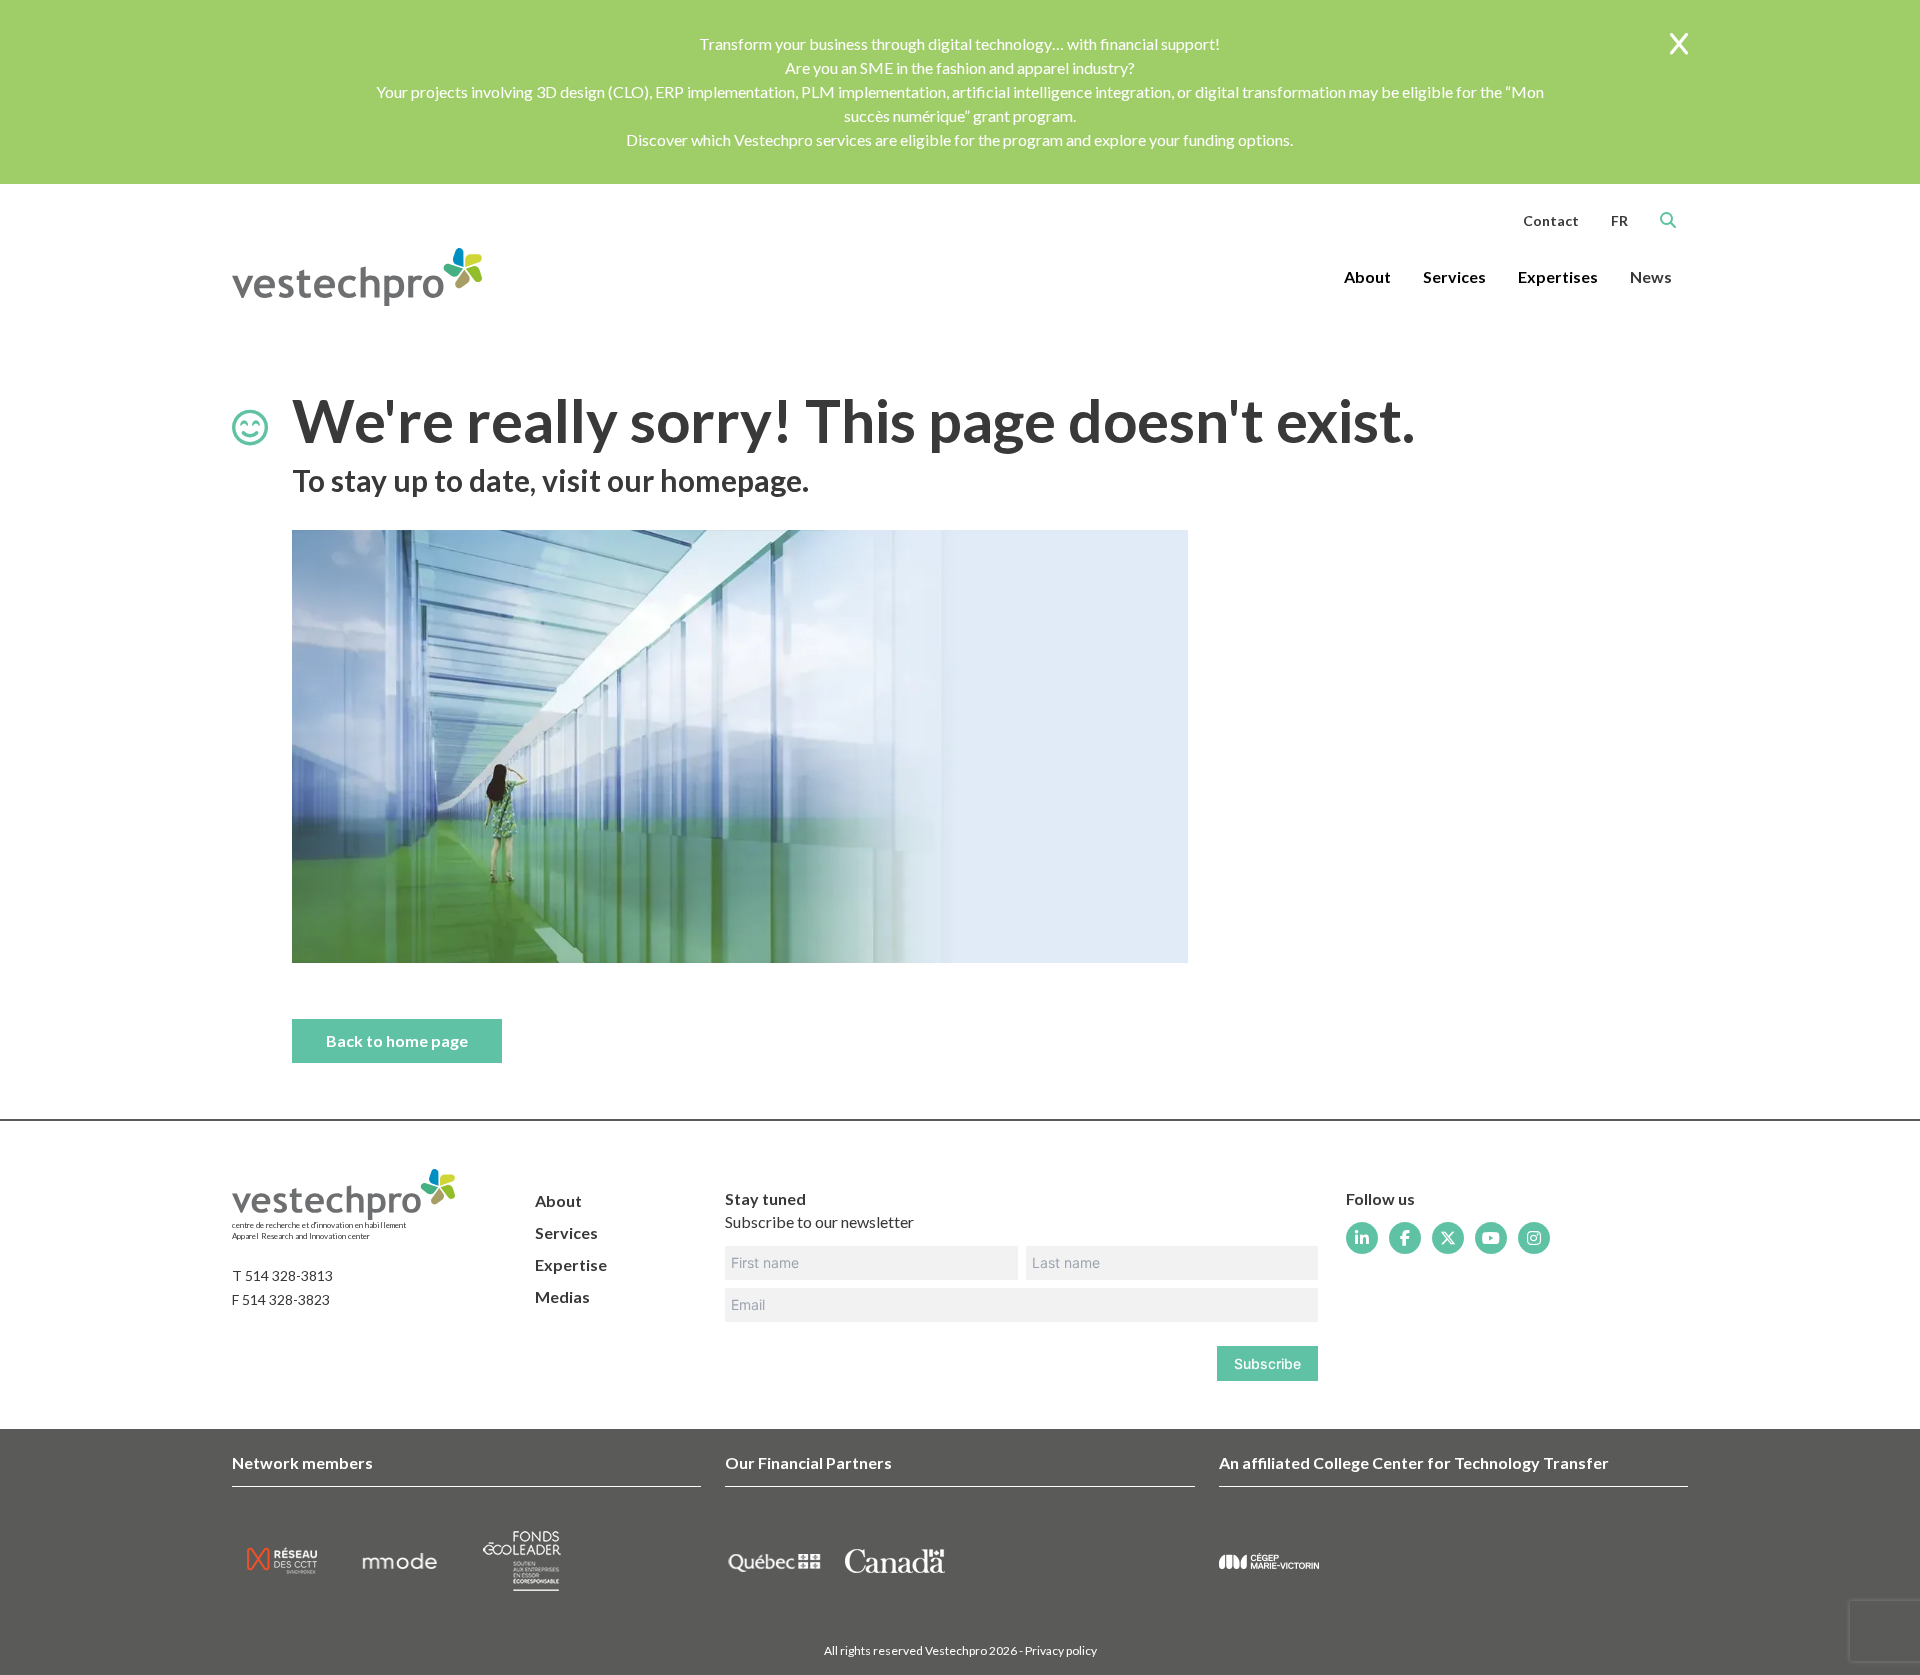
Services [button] (1454, 276)
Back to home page (397, 1040)
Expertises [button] (1558, 276)
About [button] (1367, 276)
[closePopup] (1679, 45)
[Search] (1668, 220)
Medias (562, 1296)
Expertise (571, 1264)
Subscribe (1267, 1363)
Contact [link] (1551, 220)
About (558, 1200)
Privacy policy (1061, 1650)
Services (566, 1232)
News (1651, 276)
